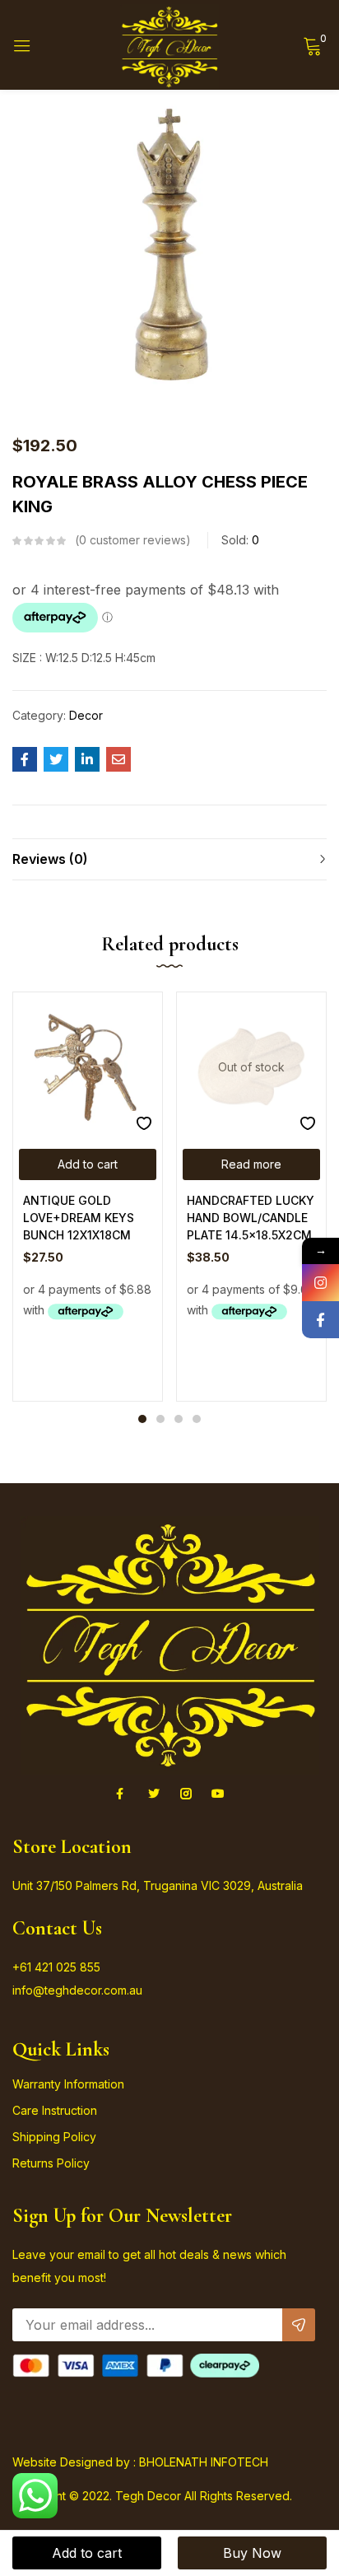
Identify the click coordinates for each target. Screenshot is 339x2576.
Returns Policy (51, 2163)
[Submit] (299, 2325)
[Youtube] (218, 1794)
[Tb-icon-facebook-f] (122, 1794)
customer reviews (132, 540)
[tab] (169, 859)
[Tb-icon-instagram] (186, 1794)
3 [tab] (179, 1419)
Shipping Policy (54, 2137)
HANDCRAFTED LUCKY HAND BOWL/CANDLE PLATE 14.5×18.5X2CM (251, 1218)
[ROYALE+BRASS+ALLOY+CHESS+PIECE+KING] (56, 759)
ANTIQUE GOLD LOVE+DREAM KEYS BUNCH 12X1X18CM (79, 1218)
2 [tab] (160, 1419)
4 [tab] (197, 1419)
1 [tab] (142, 1419)
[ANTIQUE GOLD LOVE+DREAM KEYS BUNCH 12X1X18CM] (88, 1067)
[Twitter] (154, 1794)
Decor (86, 715)
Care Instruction (55, 2110)
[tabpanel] (88, 1196)
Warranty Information (68, 2084)
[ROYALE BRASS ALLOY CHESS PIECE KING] (25, 759)
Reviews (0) (50, 859)
